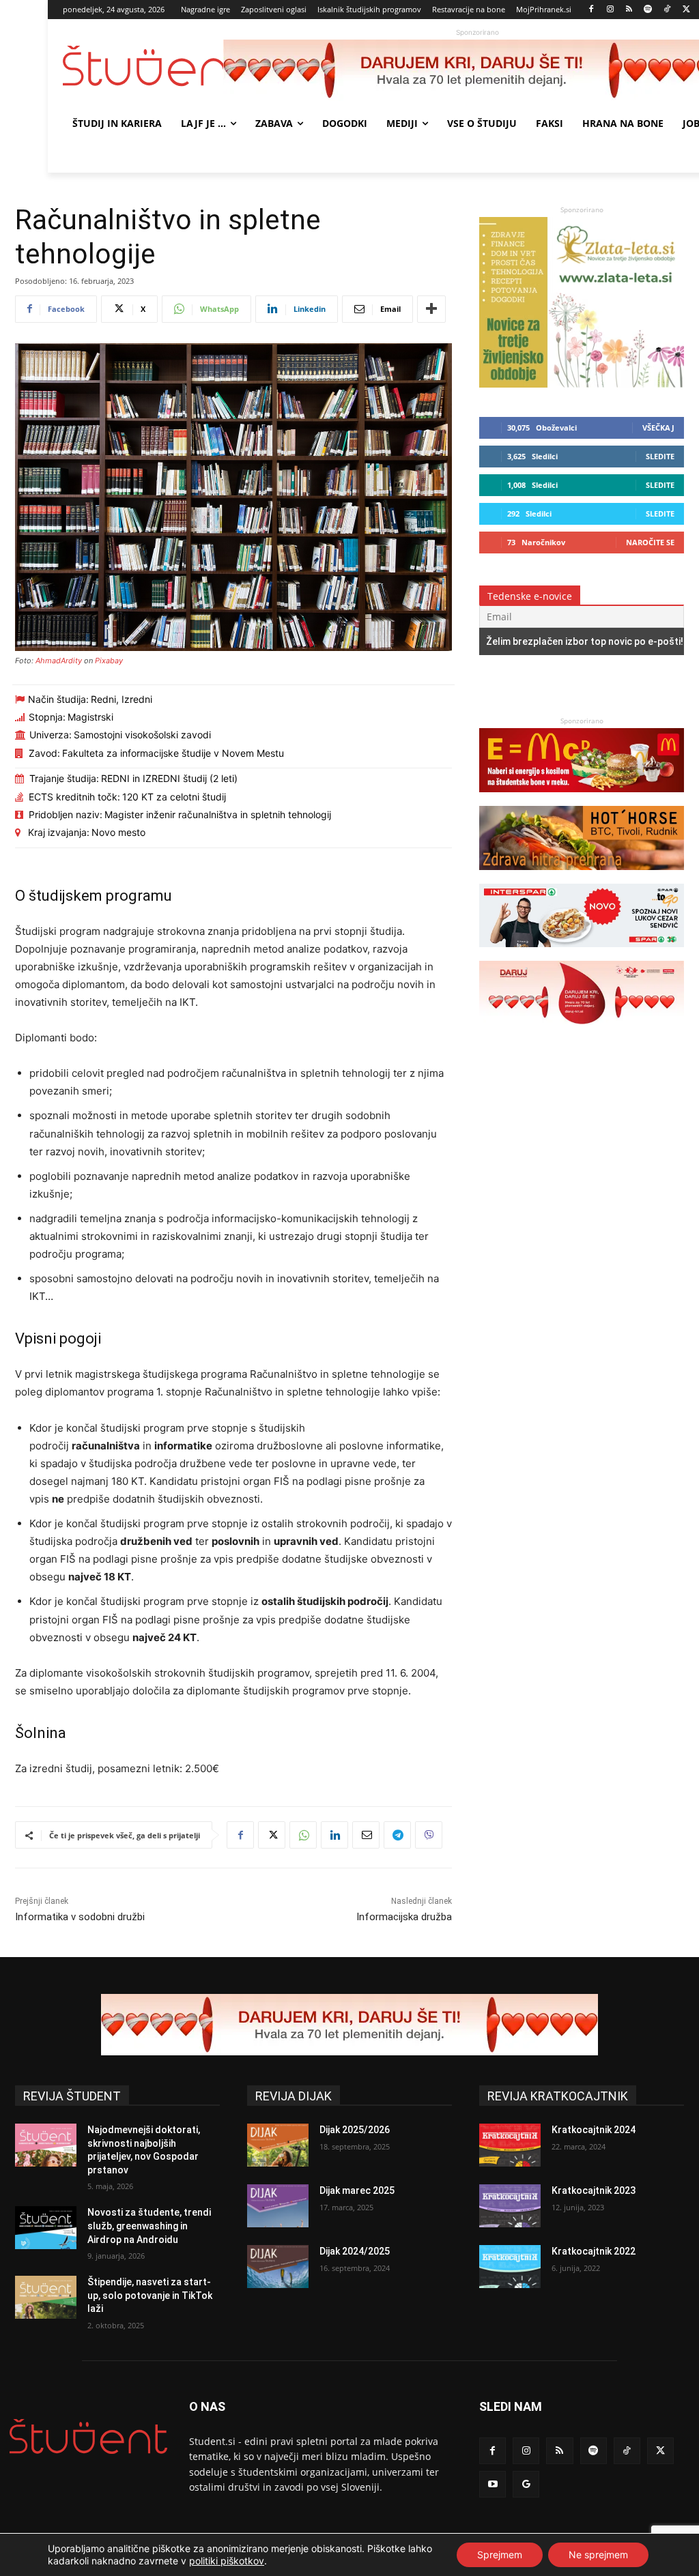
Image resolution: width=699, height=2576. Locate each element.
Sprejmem (500, 2555)
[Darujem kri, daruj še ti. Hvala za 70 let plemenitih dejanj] (582, 1031)
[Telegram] (397, 1835)
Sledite (660, 456)
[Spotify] (648, 10)
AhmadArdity (59, 661)
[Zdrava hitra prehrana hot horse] (582, 877)
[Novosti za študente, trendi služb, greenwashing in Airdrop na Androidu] (46, 2228)
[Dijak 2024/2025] (278, 2267)
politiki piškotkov (227, 2561)
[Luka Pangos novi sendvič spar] (582, 954)
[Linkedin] (334, 1835)
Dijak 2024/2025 (355, 2251)
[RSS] (629, 10)
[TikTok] (667, 10)
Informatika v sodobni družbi (80, 1917)
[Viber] (429, 1835)
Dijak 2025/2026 (355, 2130)
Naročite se (650, 542)
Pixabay (109, 661)
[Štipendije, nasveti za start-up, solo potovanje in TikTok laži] (46, 2297)
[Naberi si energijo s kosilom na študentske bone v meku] (582, 799)
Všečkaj (658, 428)
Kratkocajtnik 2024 (594, 2130)
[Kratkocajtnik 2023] (510, 2206)
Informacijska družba (404, 1917)
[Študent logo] (143, 66)
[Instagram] (610, 10)
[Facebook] (591, 10)
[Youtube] (493, 2484)
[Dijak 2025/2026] (278, 2145)
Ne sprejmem (598, 2555)
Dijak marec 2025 (357, 2190)
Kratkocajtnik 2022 (594, 2251)
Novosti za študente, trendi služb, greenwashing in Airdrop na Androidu (149, 2226)
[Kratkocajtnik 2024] (510, 2145)
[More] (431, 309)
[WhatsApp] (303, 1835)
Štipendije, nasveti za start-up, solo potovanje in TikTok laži (150, 2295)
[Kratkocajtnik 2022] (510, 2267)
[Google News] (526, 2484)
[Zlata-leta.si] (582, 384)
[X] (686, 10)
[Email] (366, 1835)
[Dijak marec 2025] (278, 2206)
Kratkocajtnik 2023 (594, 2190)
